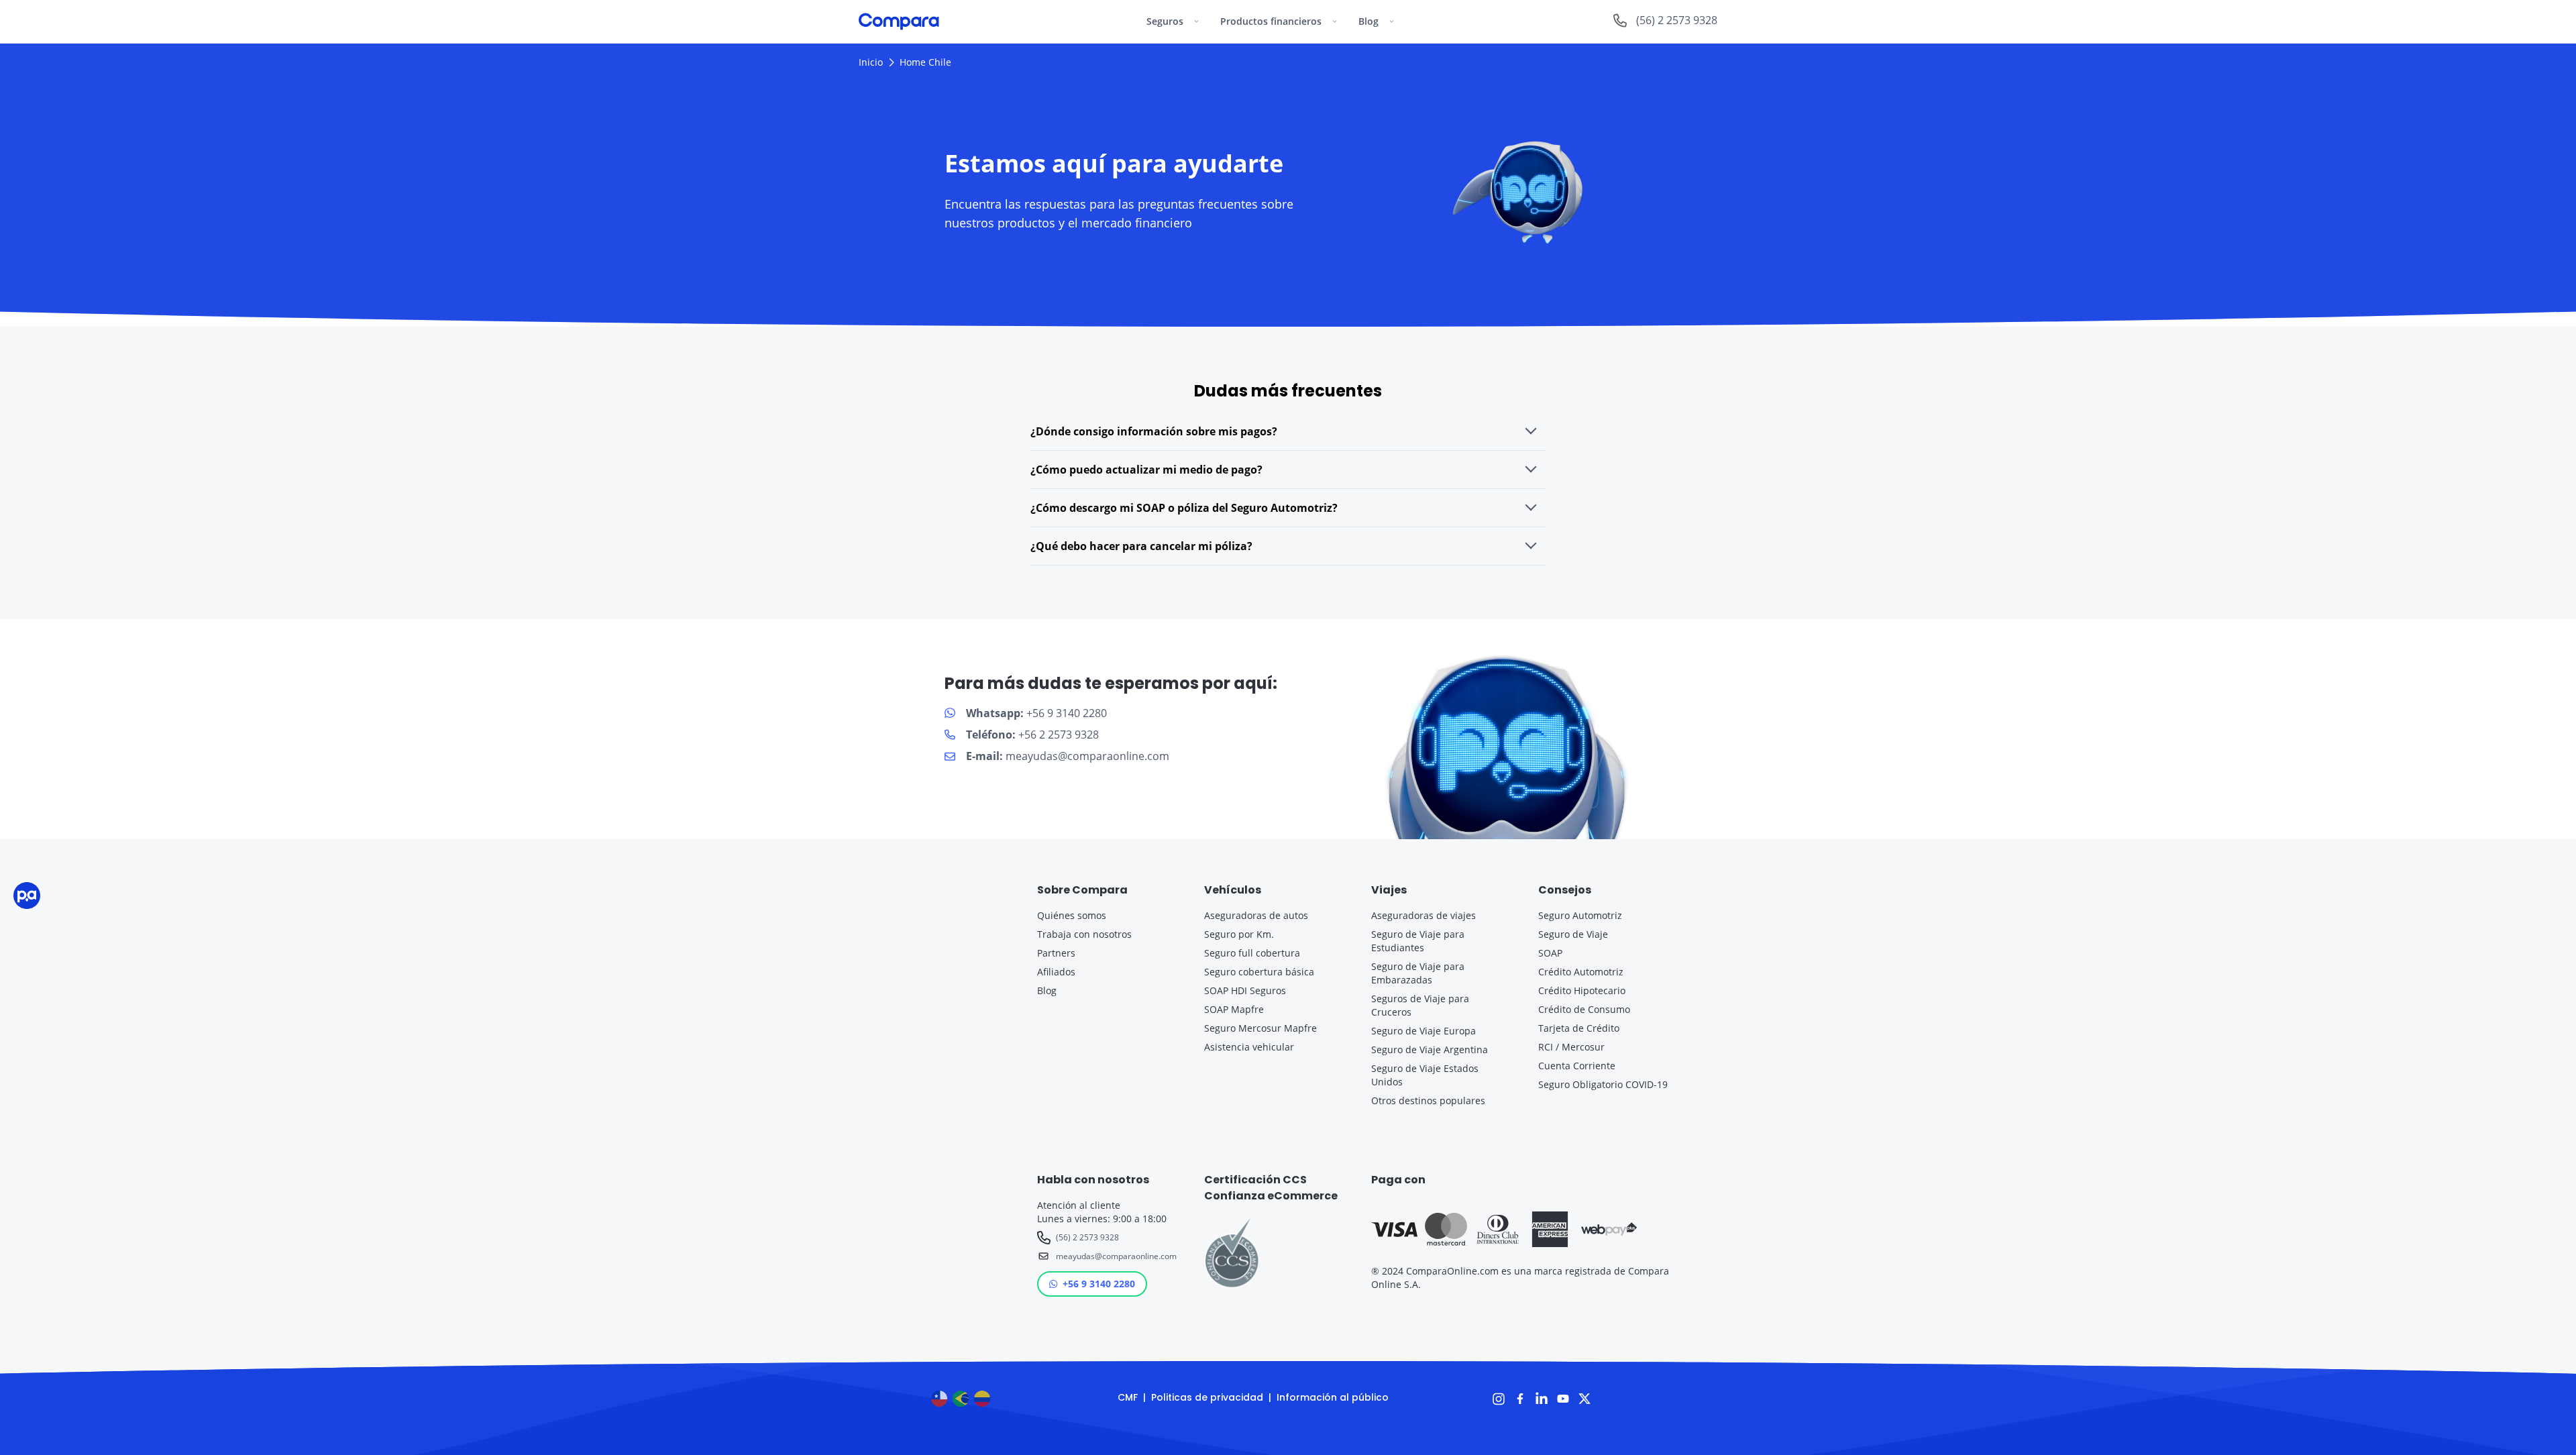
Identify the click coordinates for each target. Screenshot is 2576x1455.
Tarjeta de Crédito (1579, 1028)
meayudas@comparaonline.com (1114, 1256)
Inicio (871, 62)
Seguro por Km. (1239, 934)
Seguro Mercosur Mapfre (1260, 1028)
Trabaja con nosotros (1084, 934)
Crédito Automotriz (1581, 972)
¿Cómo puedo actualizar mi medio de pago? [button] (1146, 470)
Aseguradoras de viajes (1424, 915)
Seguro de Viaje (1573, 934)
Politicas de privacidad (1207, 1397)
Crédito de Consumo (1584, 1009)
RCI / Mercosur (1571, 1047)
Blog (1047, 990)
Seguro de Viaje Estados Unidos (1425, 1075)
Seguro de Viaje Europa (1424, 1031)
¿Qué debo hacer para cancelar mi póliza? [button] (1141, 546)
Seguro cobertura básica (1259, 972)
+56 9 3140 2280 (1099, 1284)
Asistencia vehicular (1249, 1047)
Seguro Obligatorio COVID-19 (1603, 1084)
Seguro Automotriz (1580, 915)
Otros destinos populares (1428, 1100)
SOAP (1550, 953)
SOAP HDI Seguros (1245, 990)
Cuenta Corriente (1577, 1066)
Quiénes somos (1072, 915)
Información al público (1333, 1397)
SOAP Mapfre (1234, 1009)
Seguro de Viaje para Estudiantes (1418, 941)
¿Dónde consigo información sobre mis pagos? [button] (1154, 431)
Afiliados (1056, 972)
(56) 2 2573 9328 (1087, 1237)
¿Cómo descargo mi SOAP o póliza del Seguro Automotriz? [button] (1184, 508)
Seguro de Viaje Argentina (1430, 1049)
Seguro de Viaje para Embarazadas (1418, 973)
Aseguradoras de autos (1256, 915)
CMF (1128, 1397)
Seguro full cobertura (1252, 953)
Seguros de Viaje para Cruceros (1420, 1005)
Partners (1056, 953)
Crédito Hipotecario (1582, 990)
